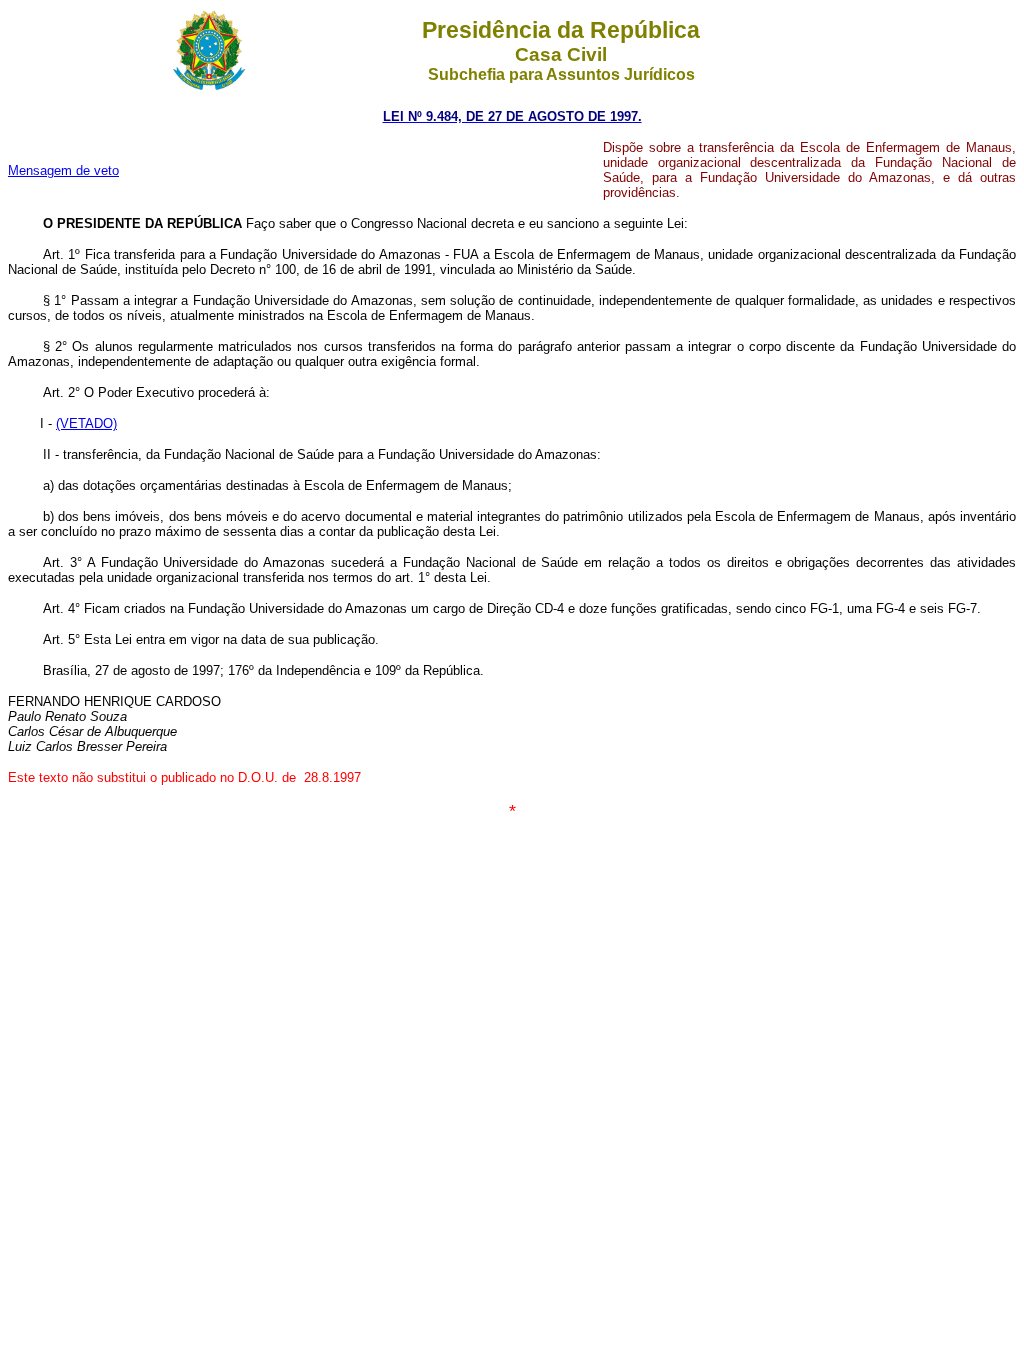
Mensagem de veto (63, 170)
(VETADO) (86, 423)
